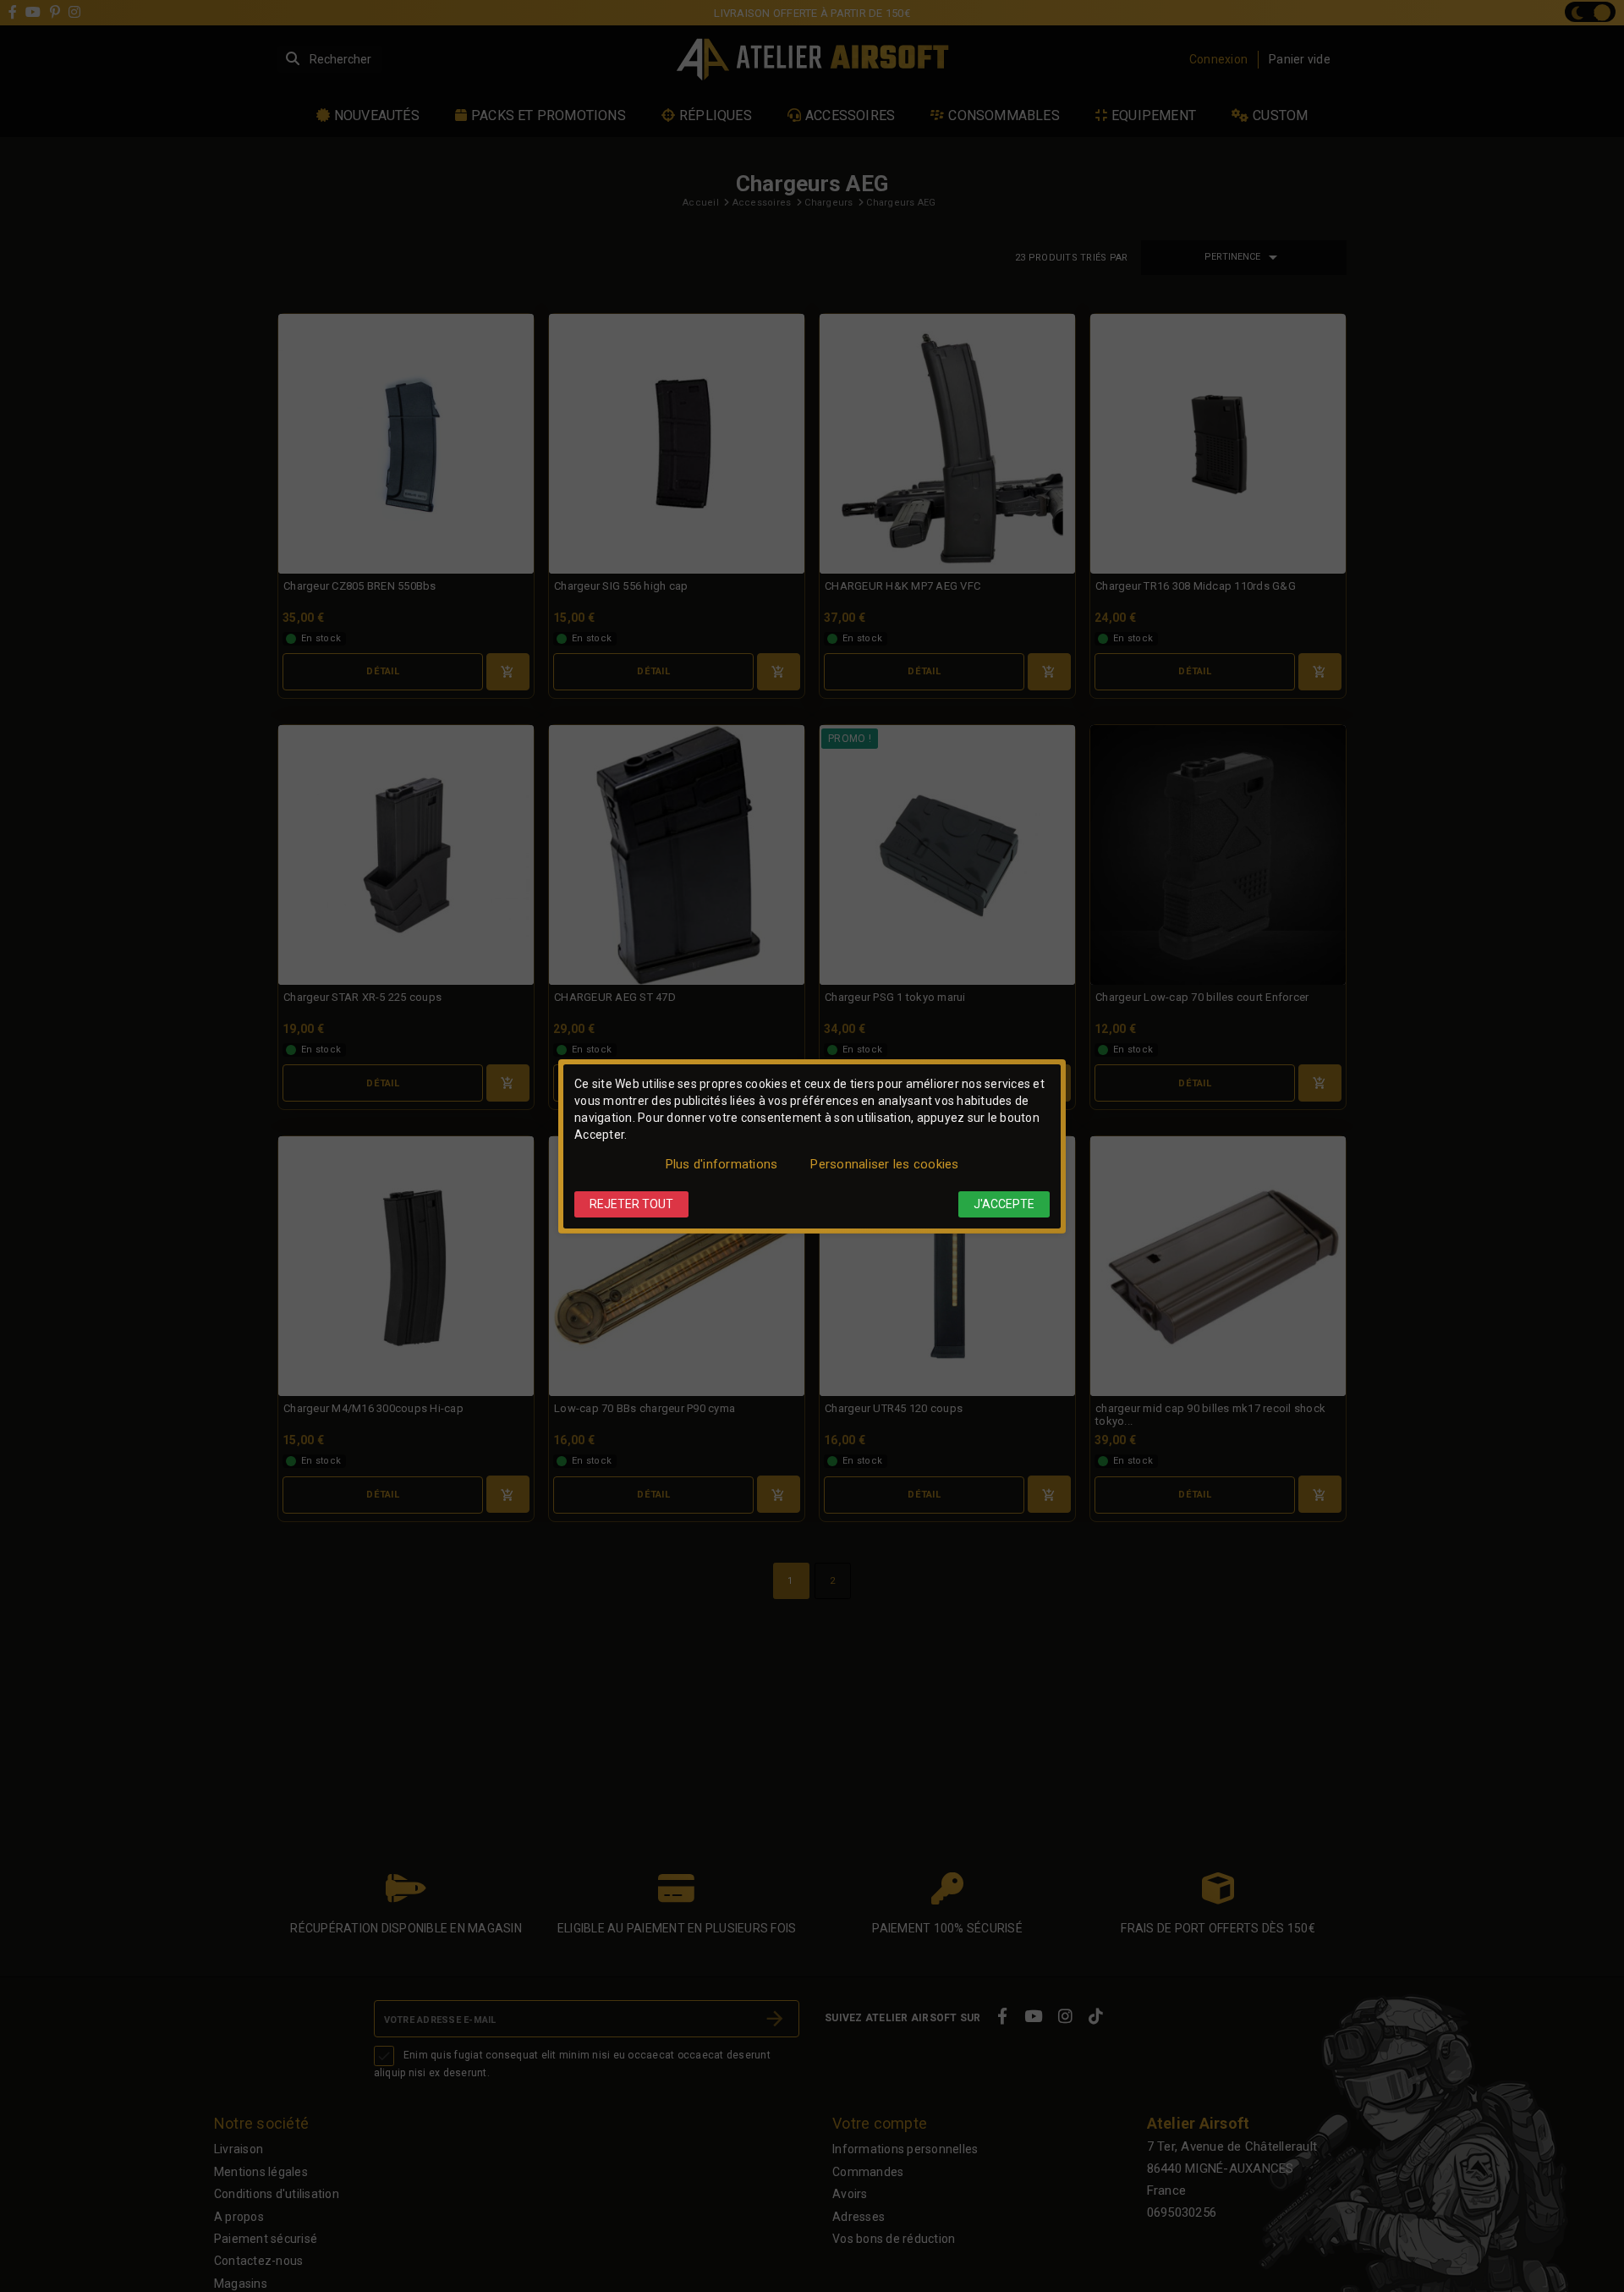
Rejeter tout (631, 1204)
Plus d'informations (722, 1164)
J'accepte (1004, 1204)
